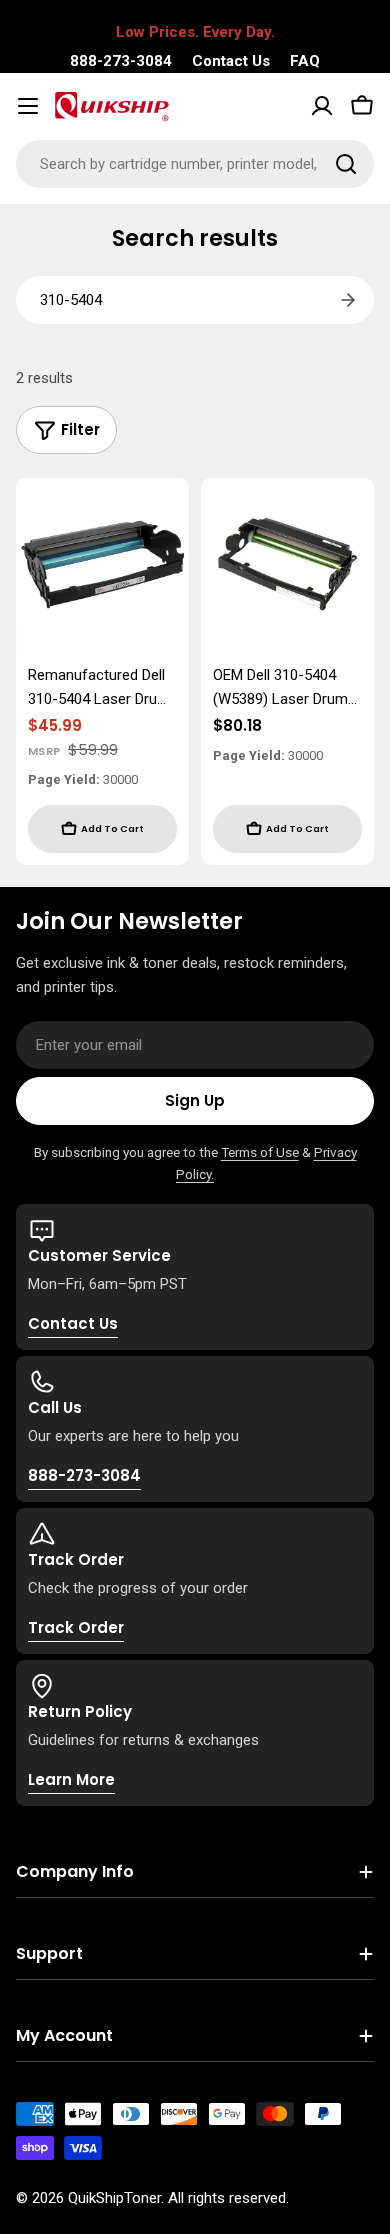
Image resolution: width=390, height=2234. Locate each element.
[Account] (322, 106)
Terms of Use (260, 1152)
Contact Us (231, 61)
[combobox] (195, 164)
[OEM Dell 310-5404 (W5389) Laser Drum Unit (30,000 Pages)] (287, 564)
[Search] (346, 164)
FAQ (305, 61)
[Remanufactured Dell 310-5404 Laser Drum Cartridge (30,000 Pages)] (102, 564)
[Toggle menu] (28, 106)
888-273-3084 (121, 61)
